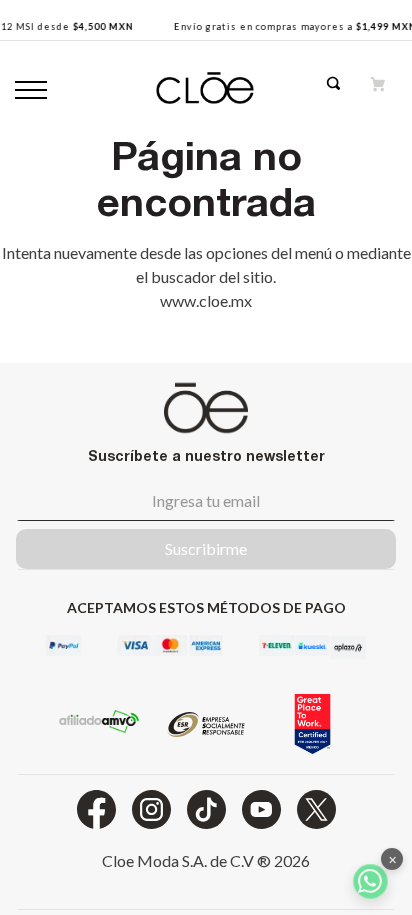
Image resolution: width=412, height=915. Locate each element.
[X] (316, 809)
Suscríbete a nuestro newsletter (206, 455)
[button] (346, 89)
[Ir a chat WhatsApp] (370, 881)
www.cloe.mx (206, 300)
